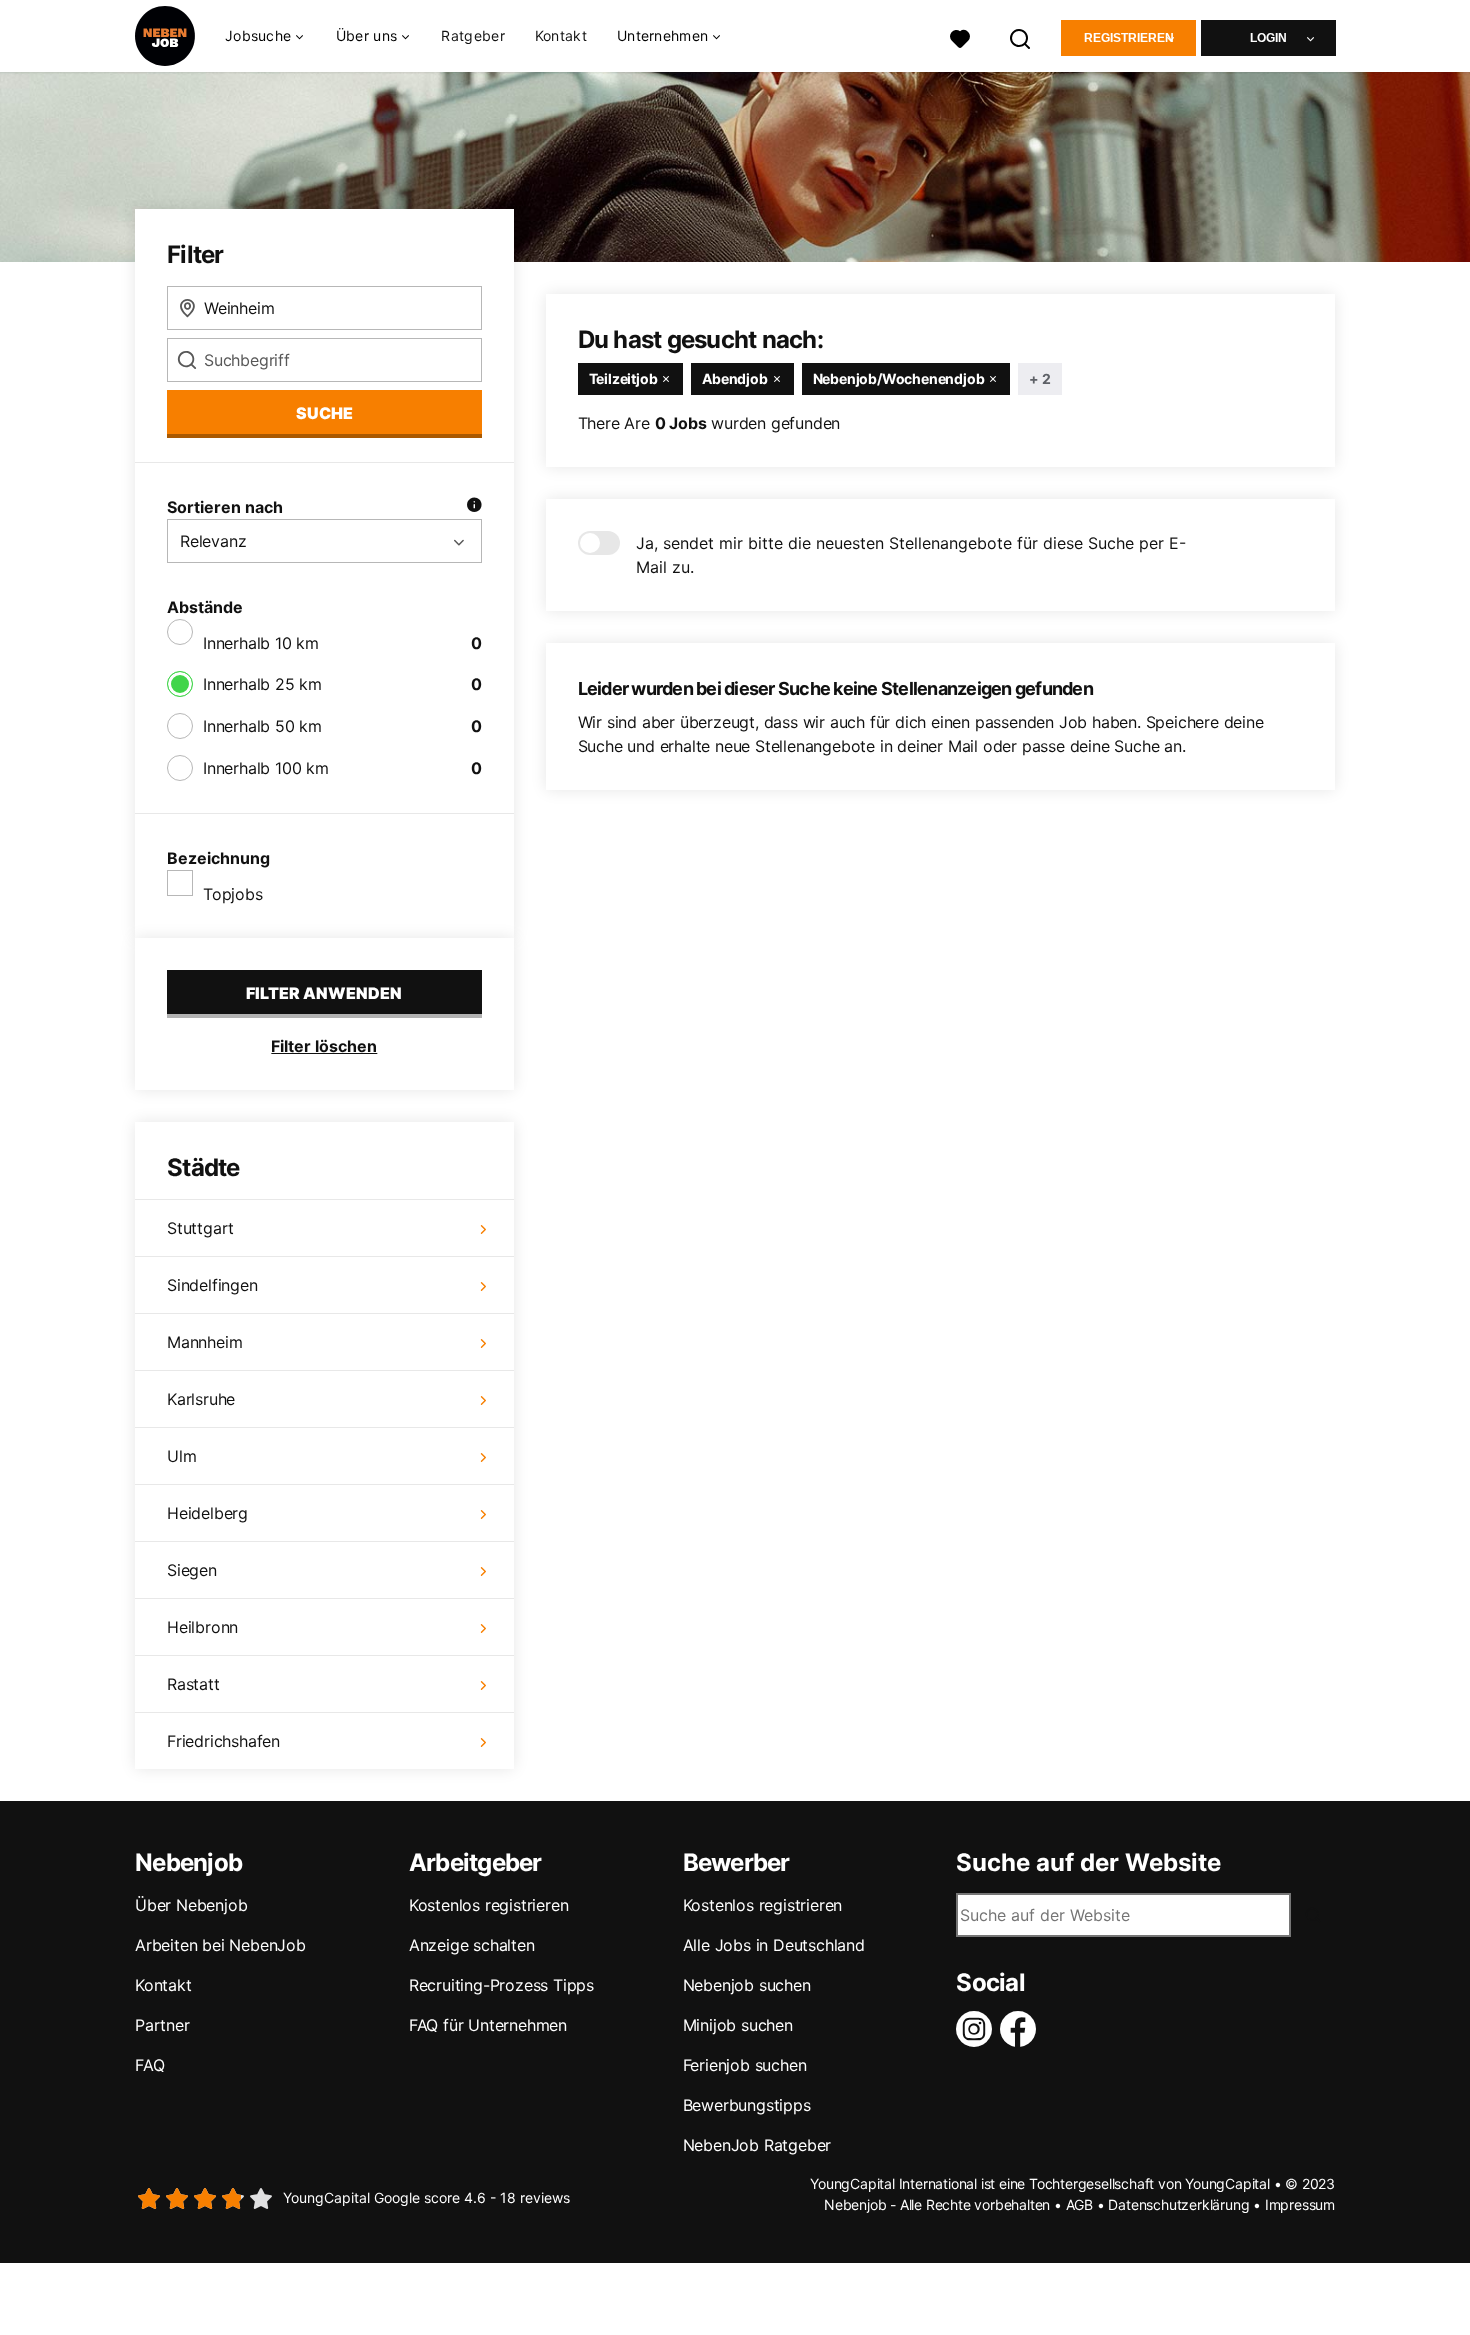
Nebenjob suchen (747, 1985)
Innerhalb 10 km (261, 643)
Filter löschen (324, 1046)
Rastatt (193, 1684)
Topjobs (233, 894)
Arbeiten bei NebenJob (220, 1945)
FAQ (149, 2065)
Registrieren (1129, 38)
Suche (324, 413)
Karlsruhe (201, 1399)
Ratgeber (472, 35)
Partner (162, 2025)
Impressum (1300, 2204)
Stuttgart (200, 1228)
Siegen (192, 1570)
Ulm (181, 1456)
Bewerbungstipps (747, 2105)
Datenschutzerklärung (1178, 2204)
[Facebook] (1022, 2029)
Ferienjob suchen (745, 2065)
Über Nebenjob (191, 1905)
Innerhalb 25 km (262, 684)
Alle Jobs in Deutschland (774, 1945)
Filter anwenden (324, 993)
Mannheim (204, 1342)
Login (1268, 38)
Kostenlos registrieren (489, 1905)
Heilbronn (202, 1627)
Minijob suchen (738, 2025)
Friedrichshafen (223, 1741)
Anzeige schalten (472, 1945)
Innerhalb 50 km (262, 726)
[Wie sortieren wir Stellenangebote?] (474, 507)
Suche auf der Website (1088, 1863)
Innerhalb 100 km (266, 768)
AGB (1079, 2204)
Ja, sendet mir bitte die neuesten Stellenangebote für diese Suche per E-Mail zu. (911, 555)
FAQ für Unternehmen (488, 2025)
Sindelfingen (212, 1285)
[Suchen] (1021, 36)
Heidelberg (207, 1513)
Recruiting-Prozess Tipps (501, 1985)
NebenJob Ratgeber (757, 2145)
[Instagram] (978, 2029)
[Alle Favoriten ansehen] (960, 36)
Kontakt (561, 35)
